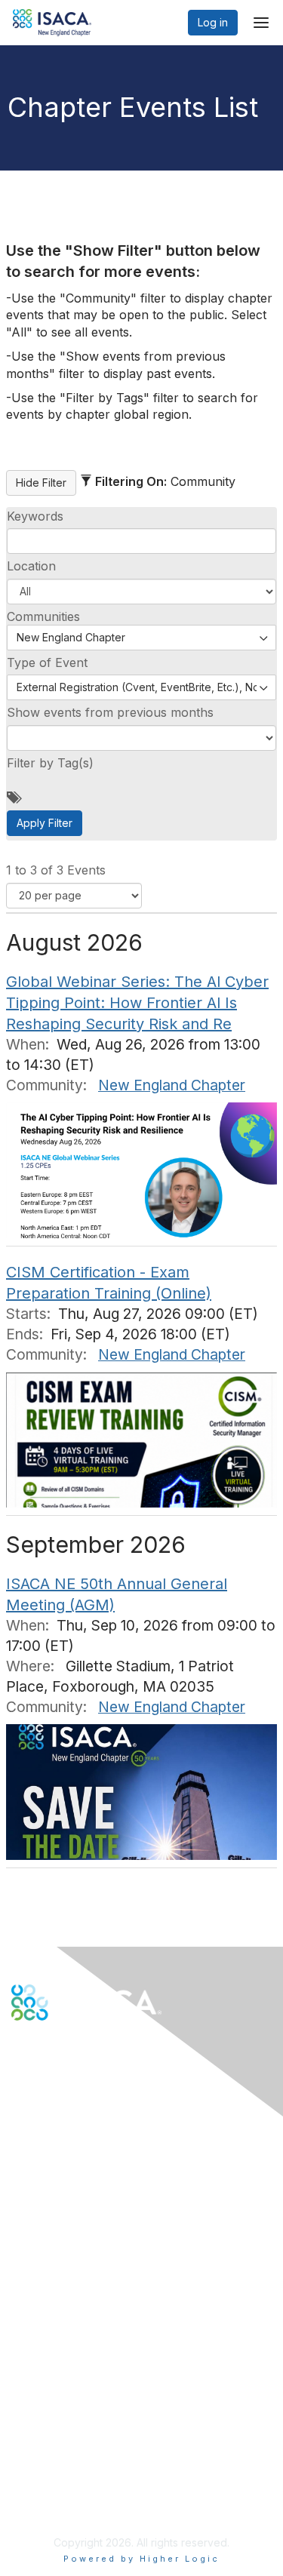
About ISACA (43, 2423)
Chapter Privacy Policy (68, 2505)
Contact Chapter (52, 2183)
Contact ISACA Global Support (88, 2204)
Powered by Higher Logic (141, 2559)
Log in (213, 22)
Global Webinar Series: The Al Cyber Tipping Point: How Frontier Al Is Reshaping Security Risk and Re (137, 1003)
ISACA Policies (47, 2453)
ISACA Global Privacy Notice (82, 2483)
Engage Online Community (78, 2095)
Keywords (35, 516)
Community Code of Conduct (83, 2438)
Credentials (40, 2321)
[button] (141, 592)
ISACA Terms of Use (62, 2468)
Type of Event (47, 662)
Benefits (32, 2307)
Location (31, 566)
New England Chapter (172, 1085)
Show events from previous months (110, 712)
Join (22, 2292)
